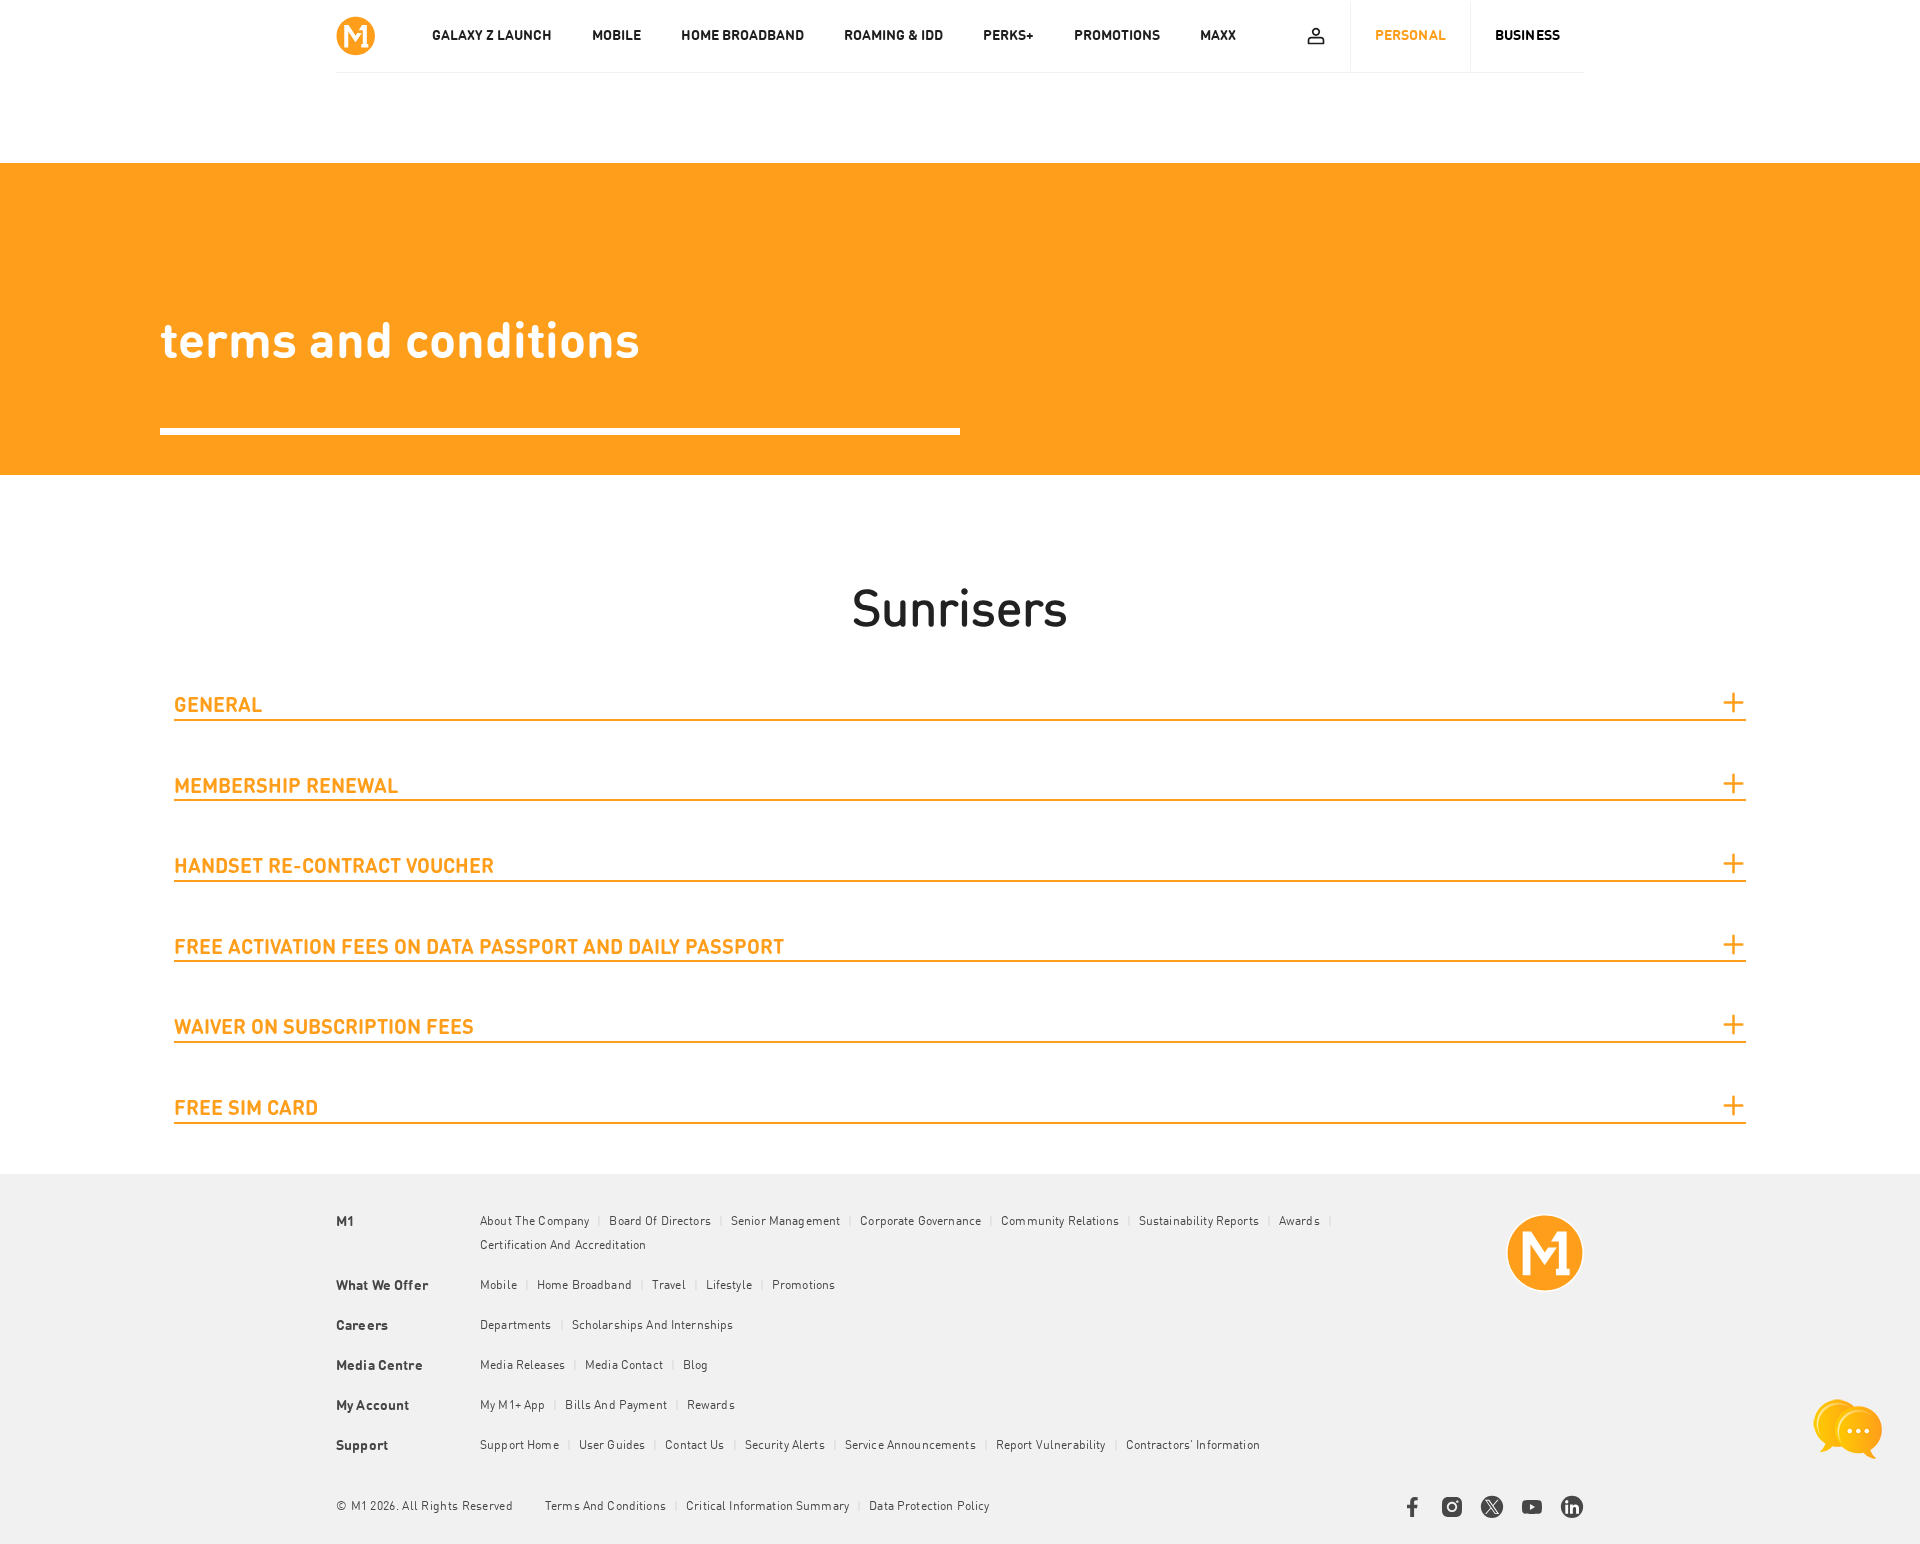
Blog (696, 1366)
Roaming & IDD (893, 36)
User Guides (612, 1446)
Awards (1299, 1222)
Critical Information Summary (767, 1507)
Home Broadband (584, 1286)
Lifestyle (729, 1286)
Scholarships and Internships (653, 1326)
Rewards (711, 1406)
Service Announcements (910, 1446)
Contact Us (694, 1446)
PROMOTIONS (1117, 36)
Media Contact (624, 1366)
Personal (1410, 36)
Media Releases (522, 1366)
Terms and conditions (605, 1507)
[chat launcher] (1848, 1429)
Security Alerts (785, 1446)
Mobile (498, 1286)
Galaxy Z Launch (492, 36)
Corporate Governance (920, 1222)
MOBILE (616, 36)
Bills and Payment (615, 1406)
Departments (516, 1326)
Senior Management (785, 1222)
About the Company (534, 1222)
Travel (669, 1286)
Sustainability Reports (1199, 1222)
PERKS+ (1008, 36)
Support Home (519, 1446)
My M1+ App (512, 1406)
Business (1527, 36)
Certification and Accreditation (563, 1246)
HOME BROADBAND (742, 36)
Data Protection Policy (929, 1507)
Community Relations (1060, 1222)
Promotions (803, 1286)
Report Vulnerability (1051, 1446)
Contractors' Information (1193, 1446)
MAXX (1218, 36)
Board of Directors (660, 1222)
